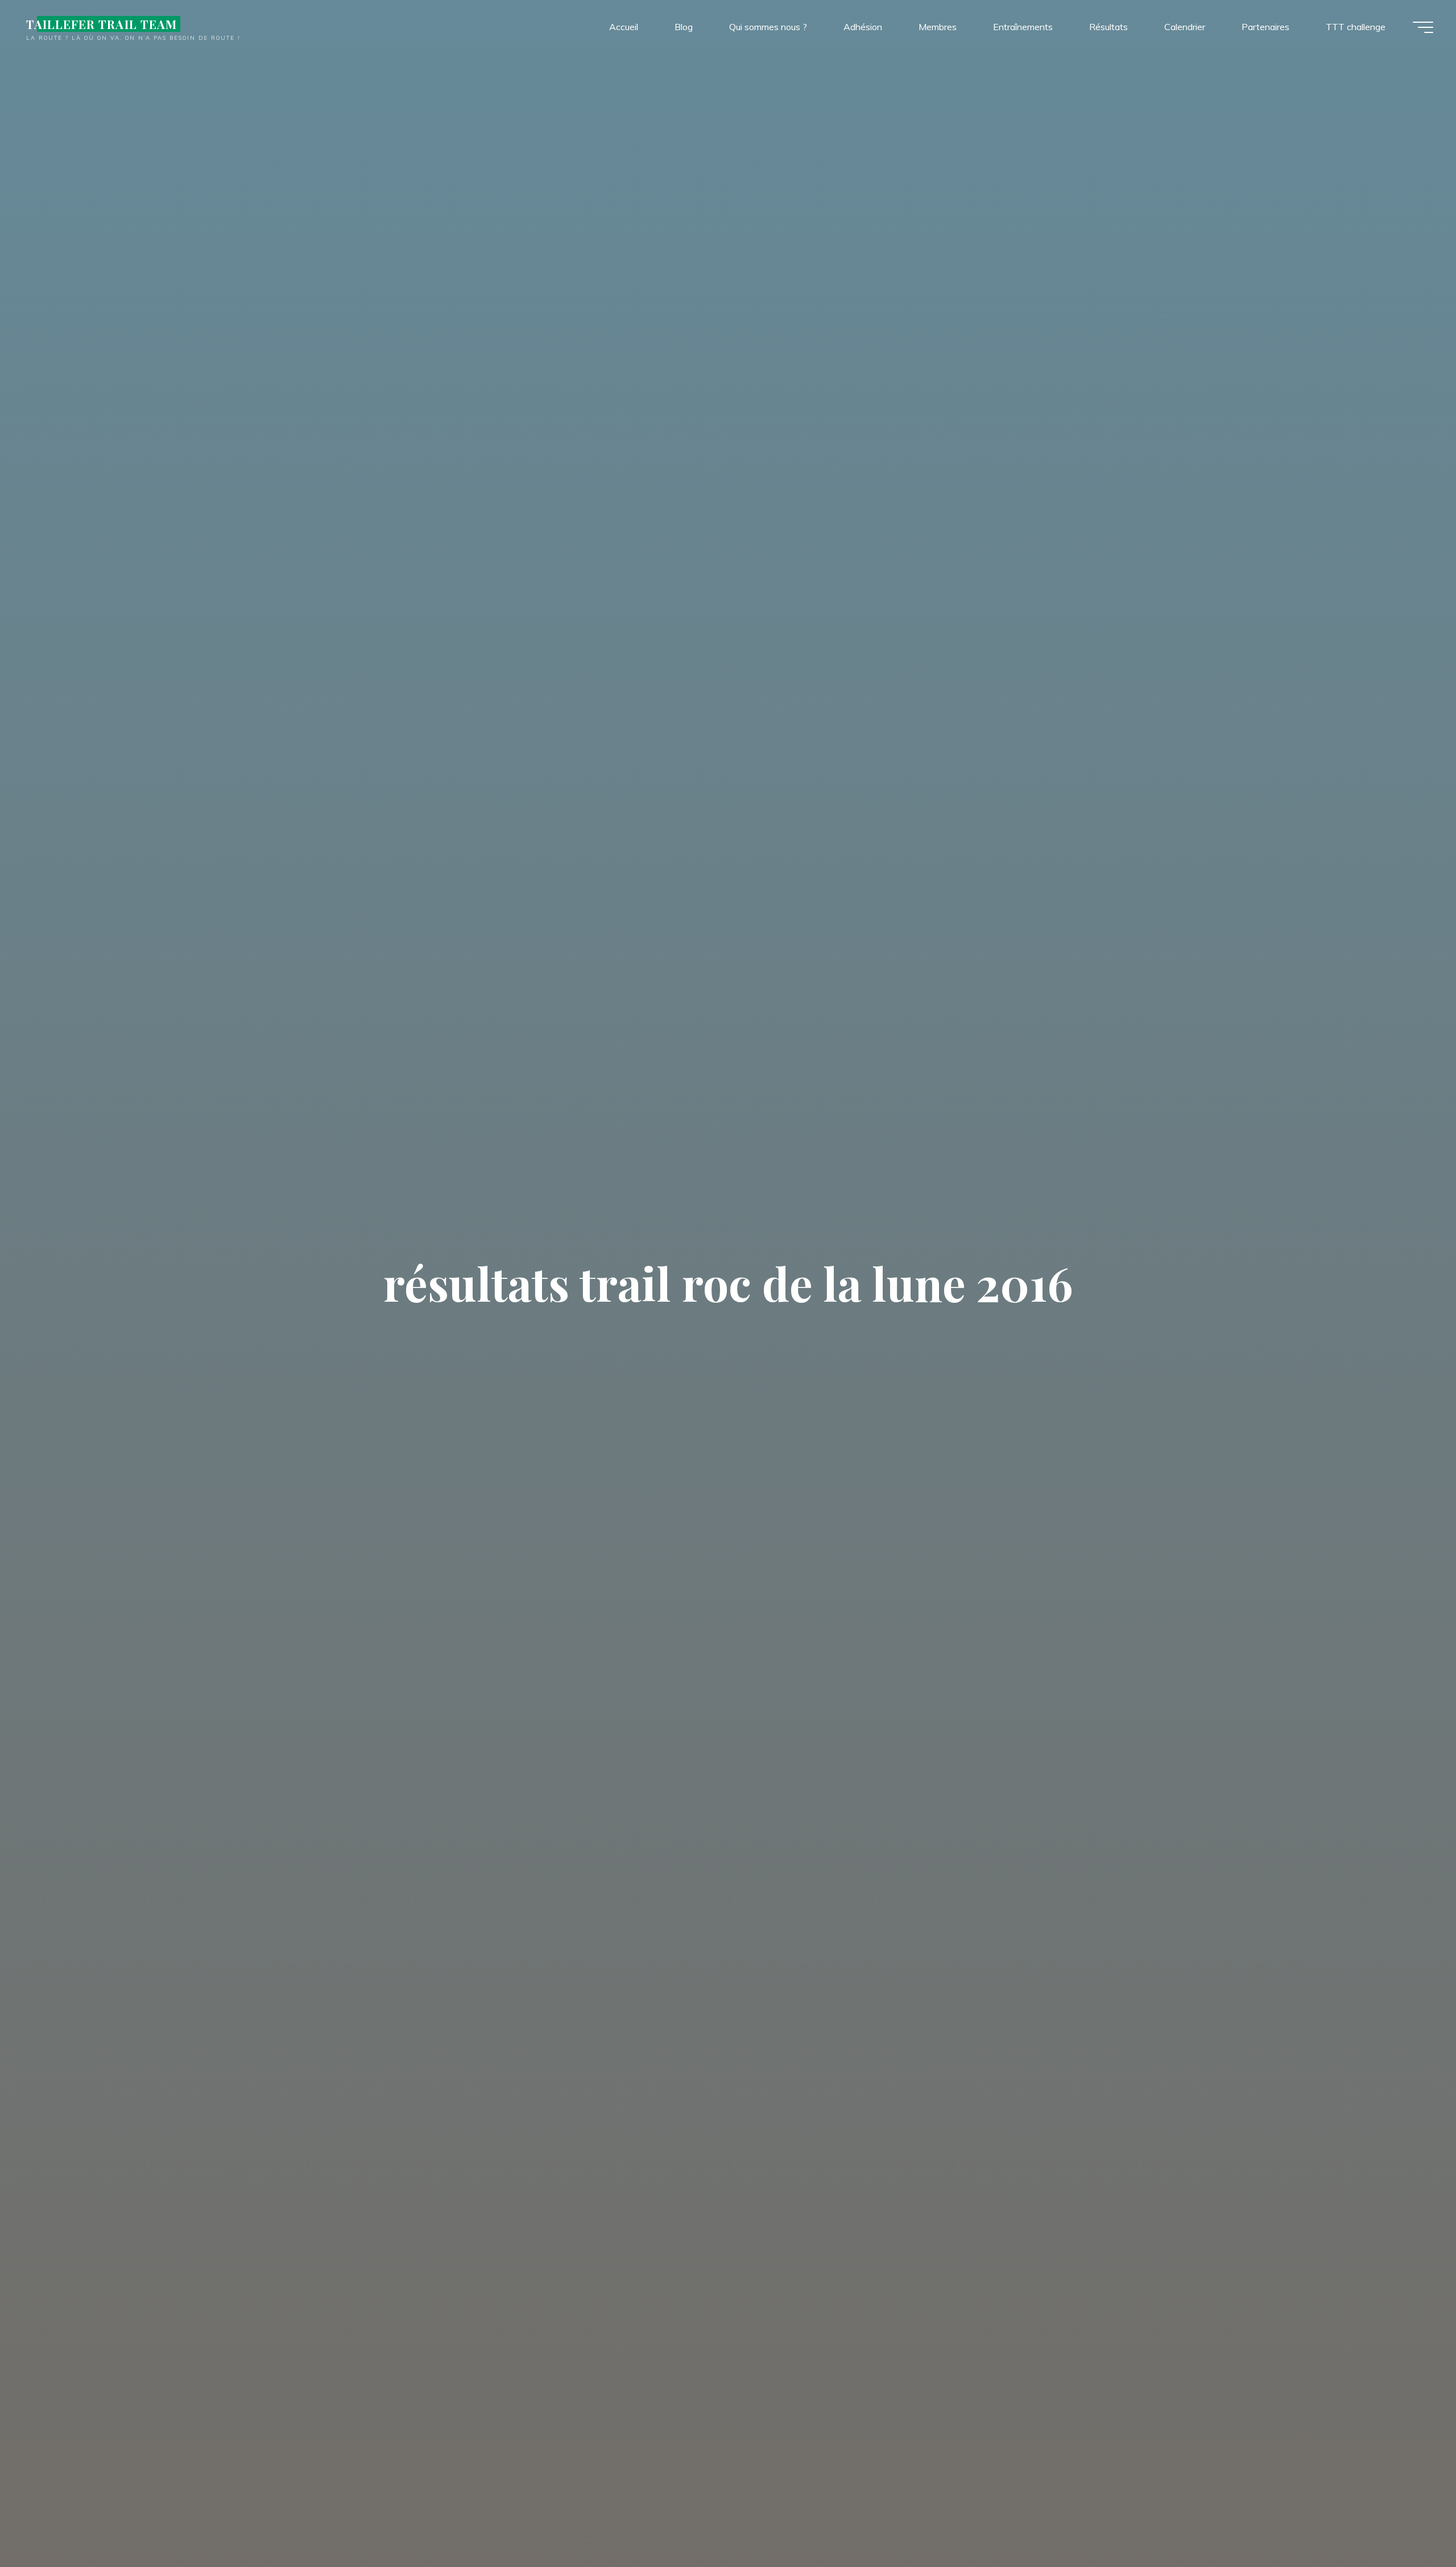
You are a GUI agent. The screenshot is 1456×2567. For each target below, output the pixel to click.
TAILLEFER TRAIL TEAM (102, 24)
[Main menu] (1423, 27)
